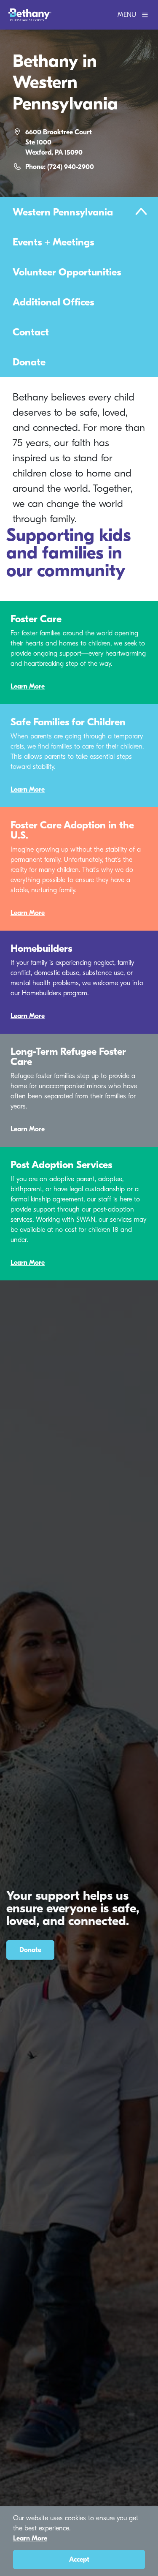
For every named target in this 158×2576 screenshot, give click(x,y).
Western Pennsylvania (63, 212)
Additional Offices (53, 302)
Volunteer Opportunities (67, 272)
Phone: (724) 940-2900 (60, 167)
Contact (31, 332)
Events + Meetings (53, 242)
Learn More (28, 686)
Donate (29, 362)
